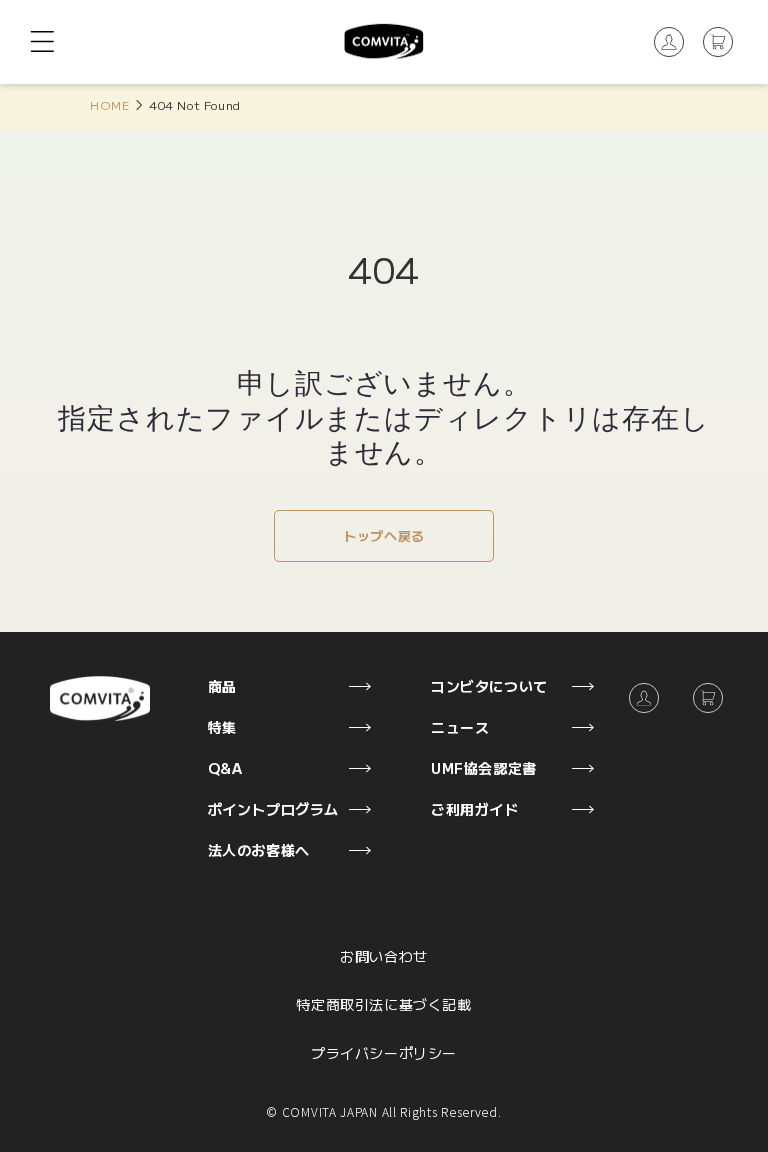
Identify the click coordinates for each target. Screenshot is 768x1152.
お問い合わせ (384, 956)
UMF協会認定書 (484, 768)
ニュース (460, 727)
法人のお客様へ (259, 850)
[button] (42, 42)
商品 (222, 686)
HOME (109, 104)
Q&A (225, 768)
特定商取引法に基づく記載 (383, 1004)
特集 (222, 727)
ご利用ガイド (475, 809)
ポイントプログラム (273, 809)
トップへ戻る (384, 535)
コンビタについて (489, 686)
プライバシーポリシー (384, 1053)
